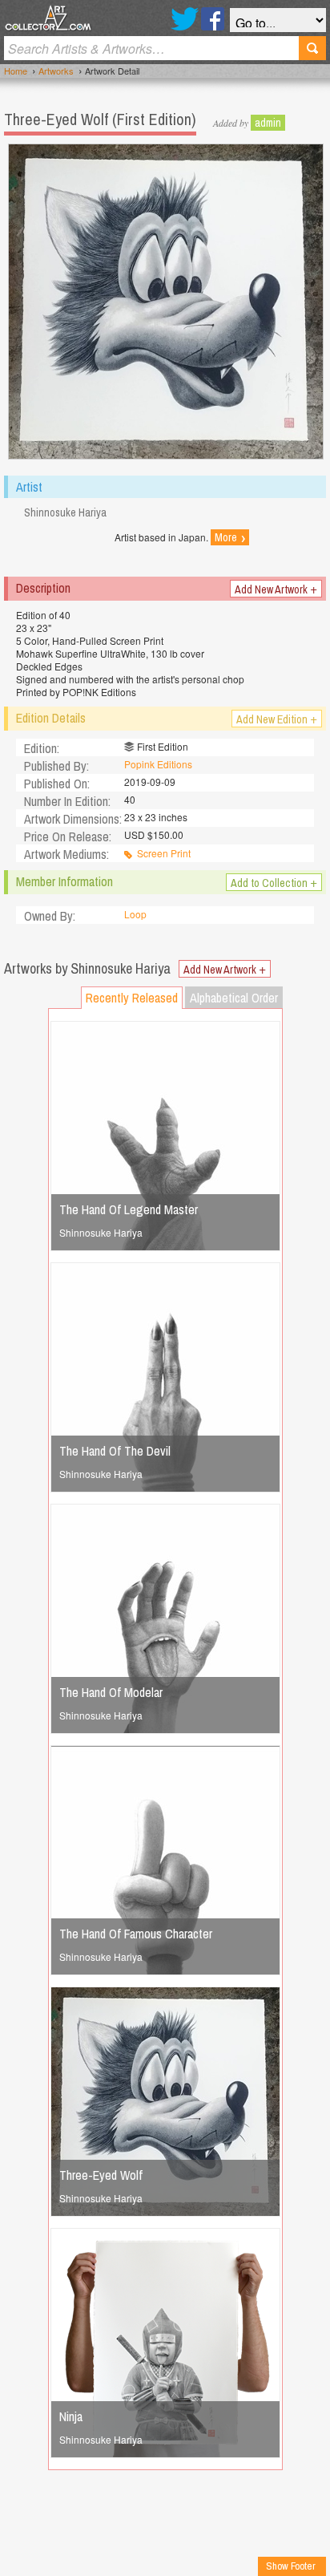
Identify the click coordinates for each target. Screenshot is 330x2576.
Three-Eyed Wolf (101, 2175)
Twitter (185, 19)
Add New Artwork (276, 589)
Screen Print (164, 853)
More (230, 537)
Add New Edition (277, 719)
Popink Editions (158, 764)
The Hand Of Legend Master (129, 1209)
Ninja (71, 2416)
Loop (135, 914)
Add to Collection (274, 882)
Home (16, 71)
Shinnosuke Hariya (101, 1232)
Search (312, 48)
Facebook (213, 19)
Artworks (56, 71)
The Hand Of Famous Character (136, 1934)
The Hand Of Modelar (111, 1692)
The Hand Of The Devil (115, 1451)
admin (268, 123)
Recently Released (132, 998)
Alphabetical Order (234, 998)
